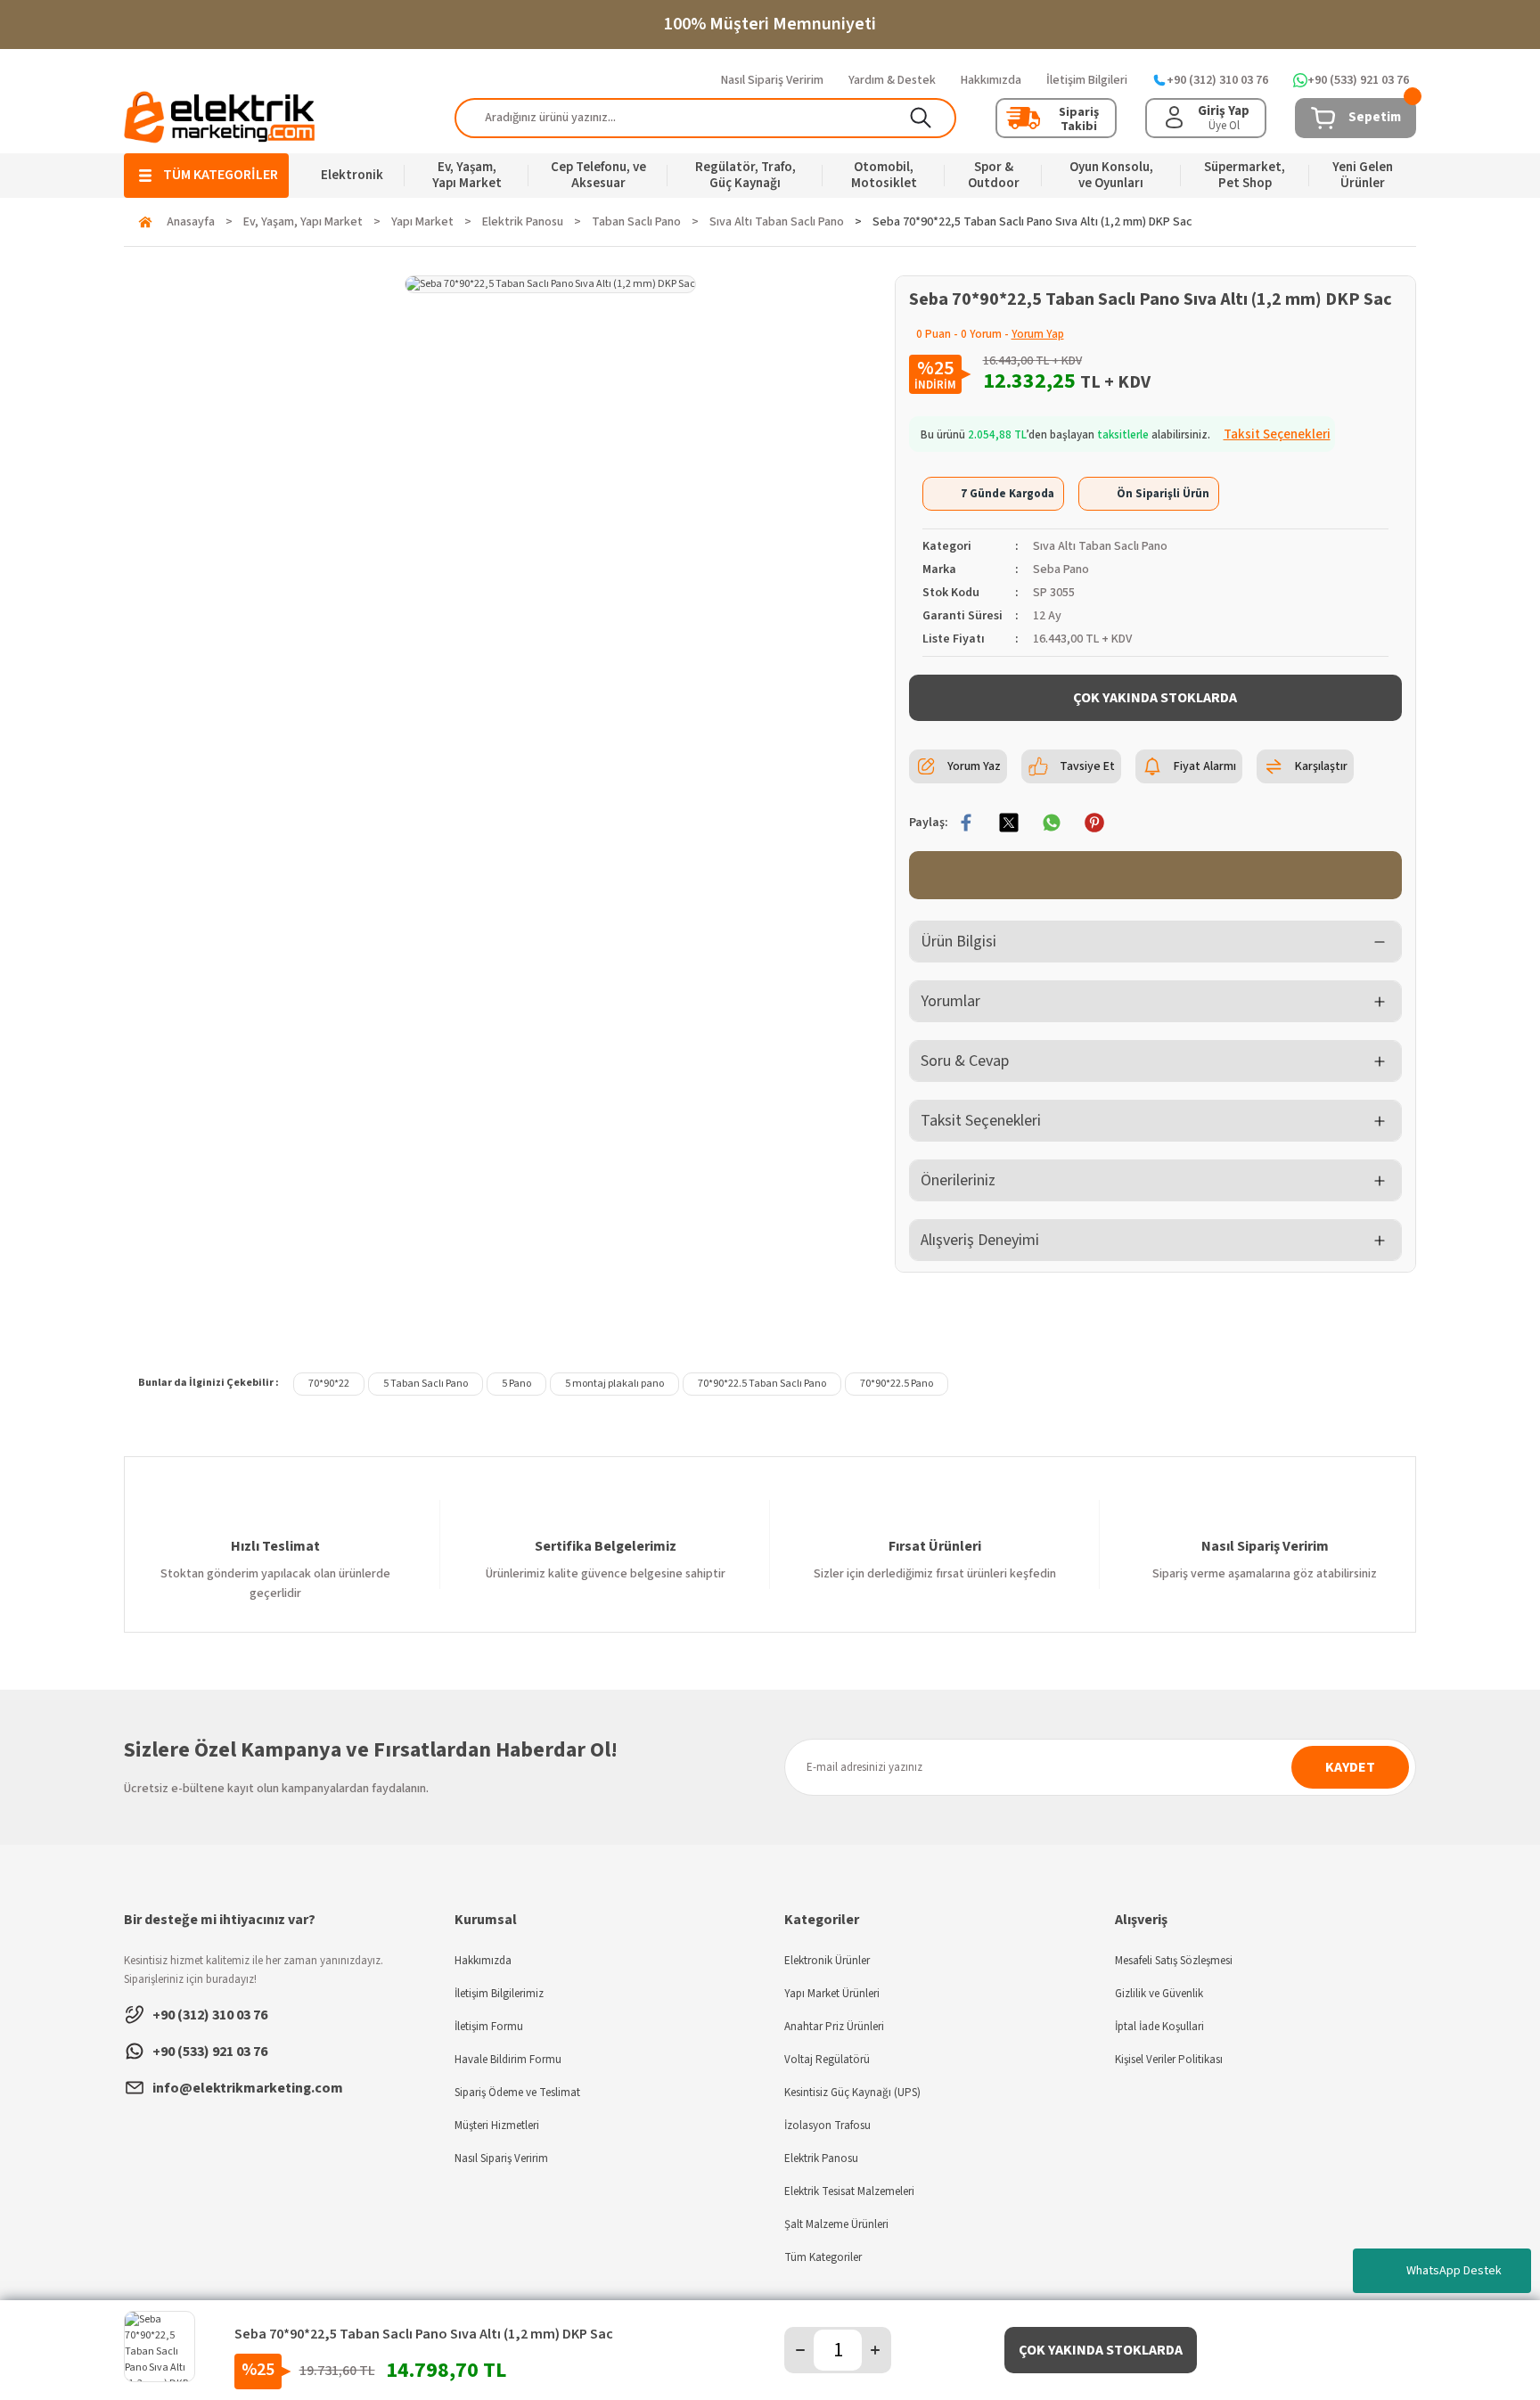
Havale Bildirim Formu (508, 2060)
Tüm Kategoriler (823, 2257)
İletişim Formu (489, 2027)
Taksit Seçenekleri (981, 1121)
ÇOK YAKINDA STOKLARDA (1155, 698)
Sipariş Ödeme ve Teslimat (517, 2093)
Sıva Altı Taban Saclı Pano (1100, 546)
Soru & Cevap (965, 1061)
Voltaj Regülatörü (827, 2060)
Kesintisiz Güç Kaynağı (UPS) (852, 2093)
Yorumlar (950, 1001)
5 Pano (516, 1384)
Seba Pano (1061, 569)
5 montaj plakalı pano (614, 1384)
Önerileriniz (958, 1180)
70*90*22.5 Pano (897, 1384)
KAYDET (1350, 1767)
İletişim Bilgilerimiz (499, 1994)
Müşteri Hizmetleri (497, 2126)
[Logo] (220, 117)
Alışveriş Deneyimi (980, 1240)
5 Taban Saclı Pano (426, 1384)
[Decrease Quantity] (800, 2350)
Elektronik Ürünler (827, 1961)
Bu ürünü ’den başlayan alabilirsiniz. (1126, 434)
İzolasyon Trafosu (827, 2126)
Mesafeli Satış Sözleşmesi (1174, 1961)
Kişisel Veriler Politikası (1169, 2060)
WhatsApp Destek (1454, 2271)
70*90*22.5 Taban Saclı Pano (762, 1384)
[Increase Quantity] (875, 2350)
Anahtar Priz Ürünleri (834, 2027)
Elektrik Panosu (821, 2158)
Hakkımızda (483, 1961)
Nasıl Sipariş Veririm (501, 2158)
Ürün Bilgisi (958, 942)
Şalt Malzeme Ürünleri (836, 2224)
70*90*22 (329, 1384)
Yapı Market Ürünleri (832, 1994)
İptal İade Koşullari (1159, 2027)
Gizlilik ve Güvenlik (1159, 1994)
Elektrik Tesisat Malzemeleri (849, 2191)
